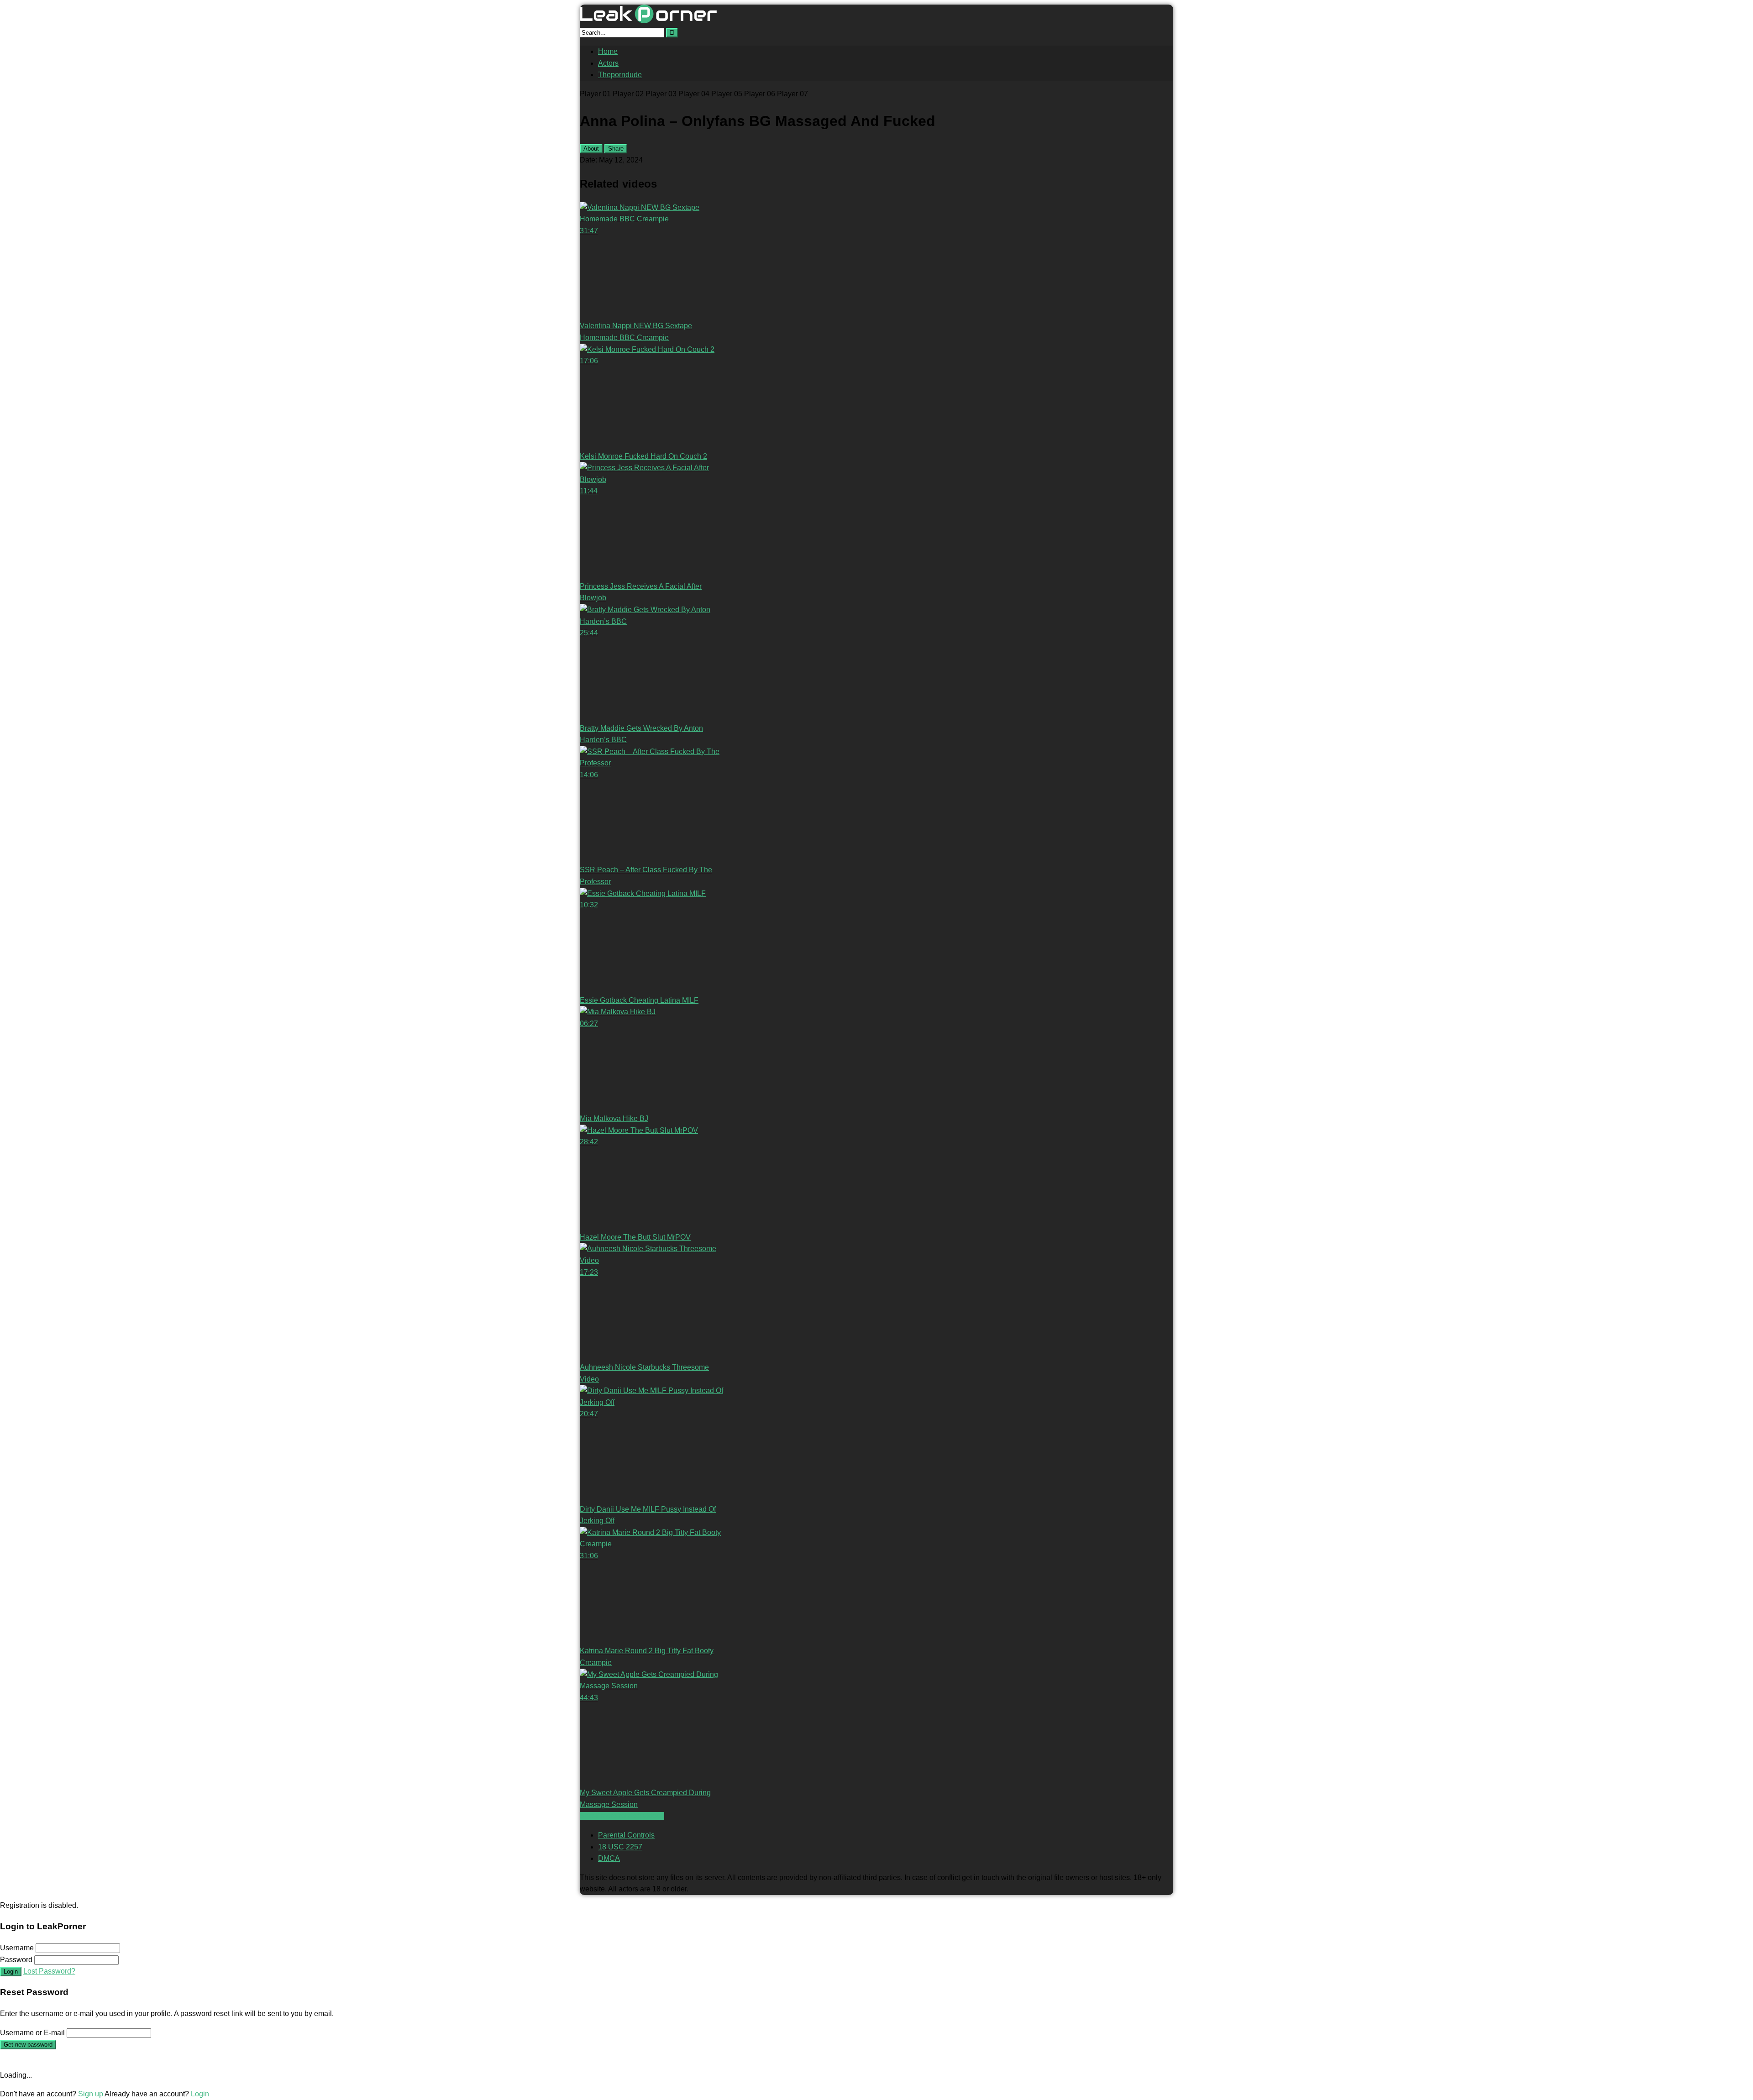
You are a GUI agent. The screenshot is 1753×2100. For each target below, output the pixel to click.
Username (17, 1948)
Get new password (28, 2045)
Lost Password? (49, 1971)
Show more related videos (622, 1816)
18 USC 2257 (620, 1847)
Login (11, 1972)
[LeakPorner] (648, 21)
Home (608, 51)
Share (616, 149)
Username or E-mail (32, 2033)
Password (16, 1960)
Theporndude (620, 75)
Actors (608, 63)
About (591, 149)
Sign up (91, 2094)
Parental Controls (626, 1835)
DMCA (609, 1858)
